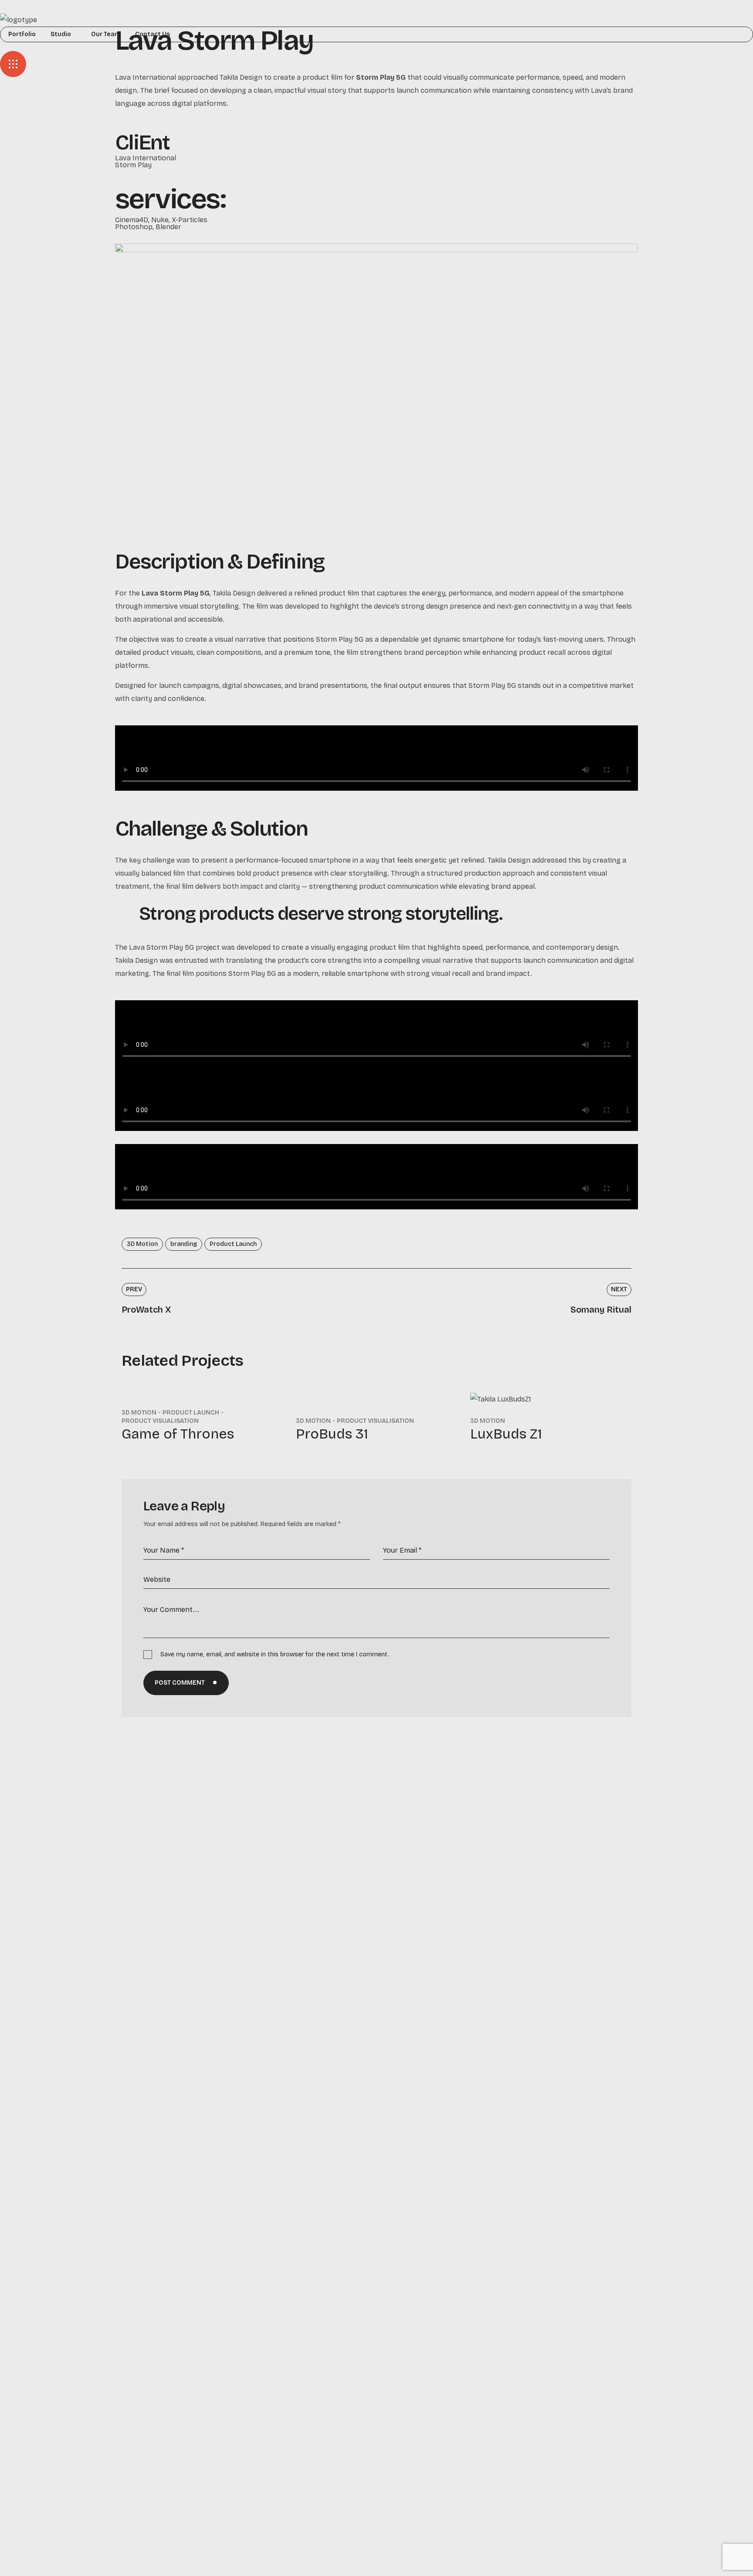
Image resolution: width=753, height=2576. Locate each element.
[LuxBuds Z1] (551, 1399)
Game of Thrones (178, 1434)
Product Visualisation (160, 1421)
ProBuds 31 (332, 1434)
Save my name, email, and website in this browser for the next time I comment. (275, 1654)
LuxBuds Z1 (506, 1434)
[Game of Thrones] (202, 1391)
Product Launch (233, 1244)
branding (184, 1244)
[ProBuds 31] (376, 1399)
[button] (376, 47)
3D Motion (142, 1244)
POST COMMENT (180, 1683)
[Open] (13, 64)
